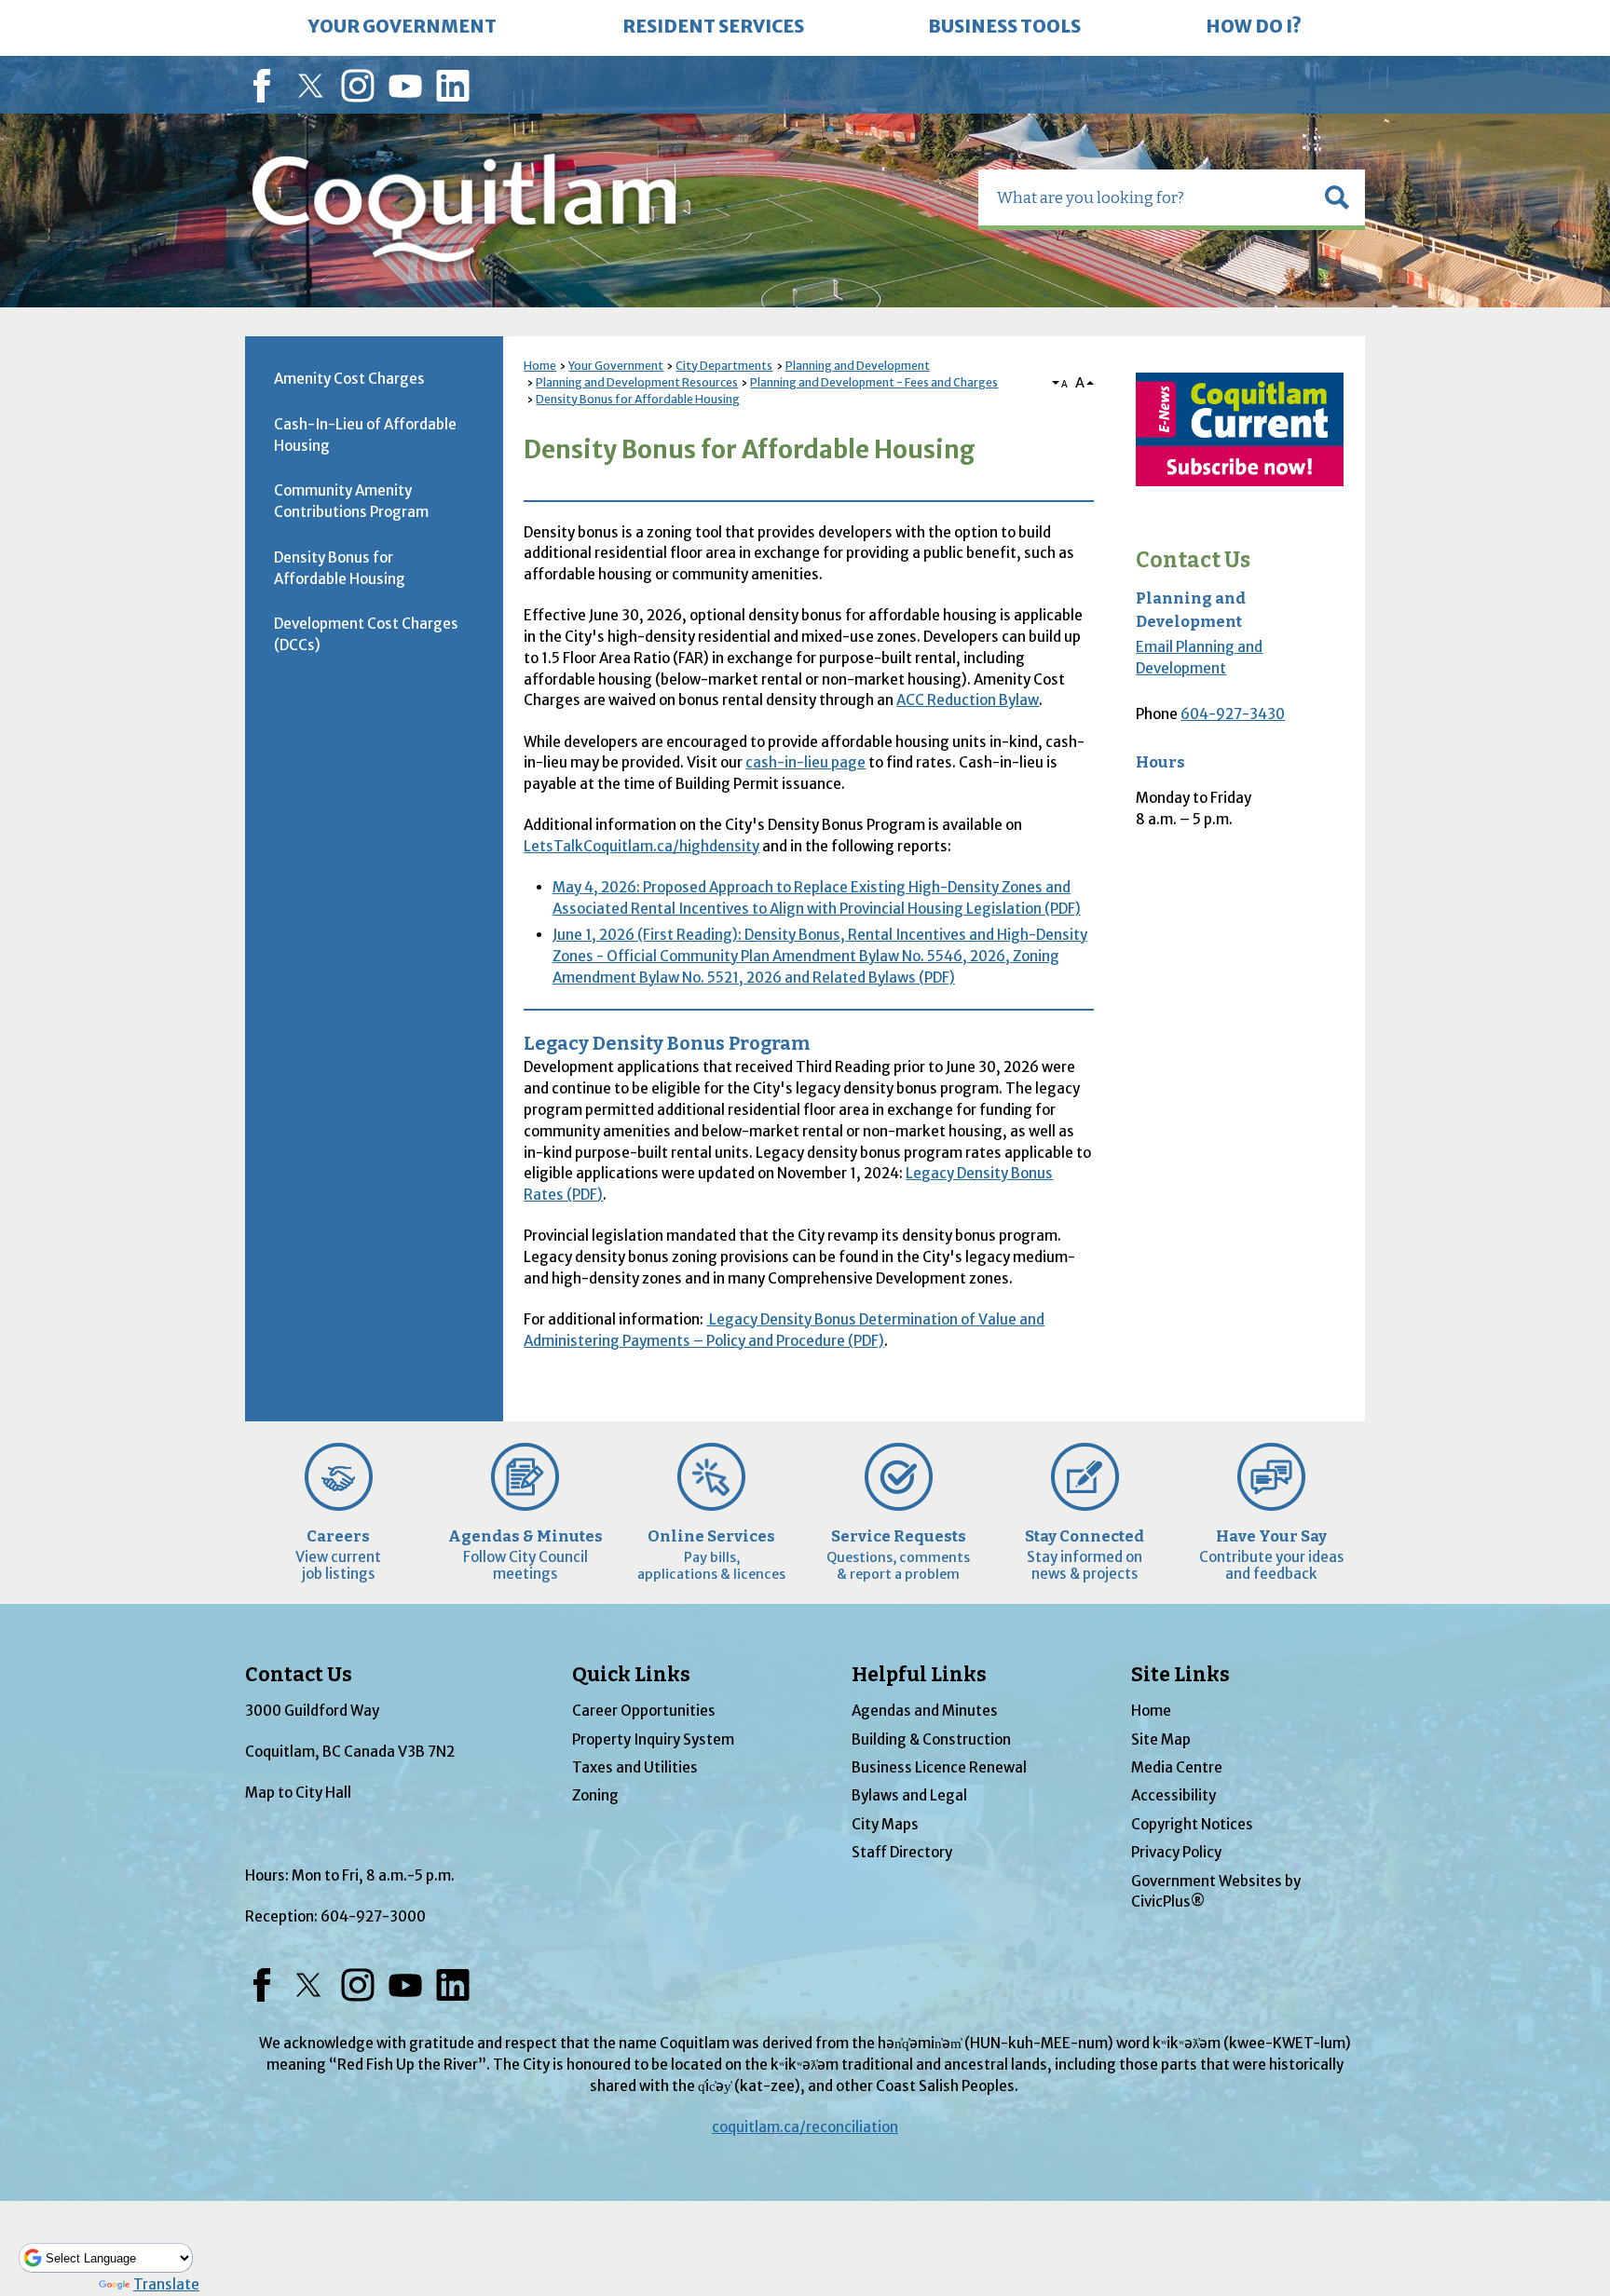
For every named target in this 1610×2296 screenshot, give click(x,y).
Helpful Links (919, 1675)
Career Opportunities (644, 1711)
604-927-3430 (1233, 714)
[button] (1337, 197)
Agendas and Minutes (925, 1711)
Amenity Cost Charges (349, 379)
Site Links (1180, 1675)
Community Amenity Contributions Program (351, 501)
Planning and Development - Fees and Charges (874, 382)
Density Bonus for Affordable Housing (638, 399)
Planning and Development (858, 366)
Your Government (616, 366)
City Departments (724, 366)
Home (540, 366)
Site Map (1161, 1739)
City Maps (885, 1824)
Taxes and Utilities (635, 1767)
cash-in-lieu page (805, 762)
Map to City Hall (298, 1793)
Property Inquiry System (653, 1739)
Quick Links (631, 1675)
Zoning (595, 1795)
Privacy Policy (1176, 1852)
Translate (166, 2284)
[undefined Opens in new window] (1240, 429)
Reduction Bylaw (968, 700)
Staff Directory (902, 1852)
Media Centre (1177, 1767)
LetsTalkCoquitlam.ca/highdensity (641, 846)
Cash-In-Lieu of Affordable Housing (365, 435)
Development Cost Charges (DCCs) (366, 634)
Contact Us (1193, 560)
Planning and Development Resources (637, 382)
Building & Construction (931, 1739)
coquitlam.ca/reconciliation (805, 2127)
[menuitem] (402, 28)
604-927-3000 (373, 1916)
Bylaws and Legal (909, 1795)
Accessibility (1173, 1795)
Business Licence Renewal (939, 1767)
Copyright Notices (1192, 1824)
